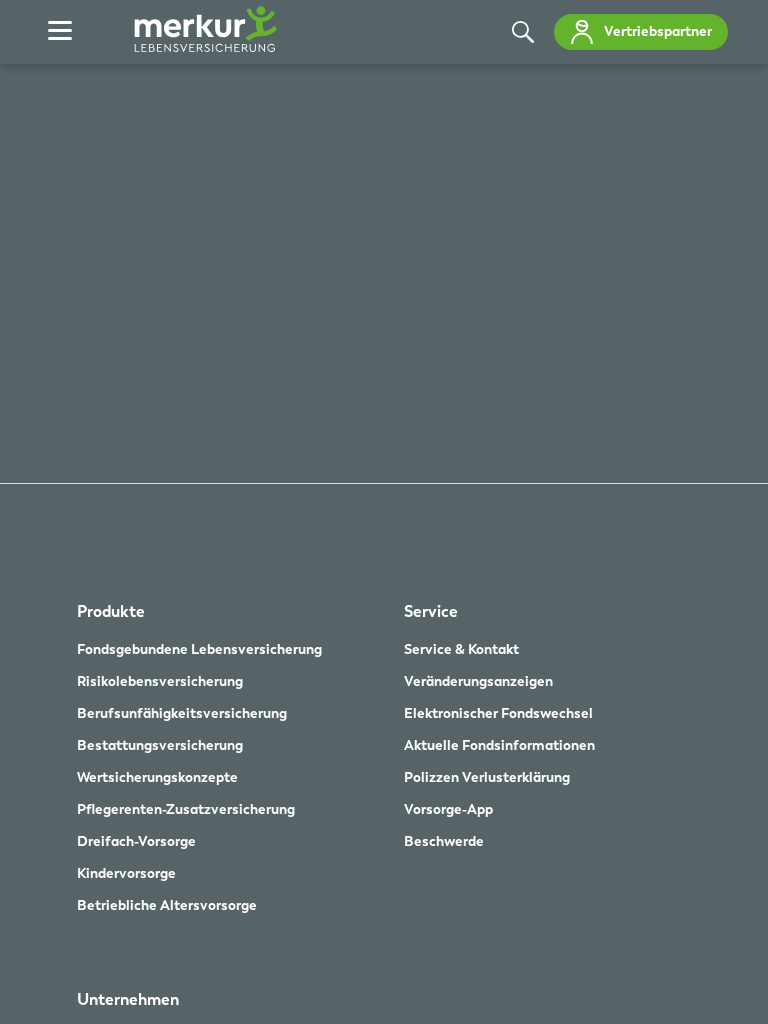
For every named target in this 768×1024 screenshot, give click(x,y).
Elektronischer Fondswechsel (498, 713)
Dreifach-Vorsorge (136, 841)
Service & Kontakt (461, 649)
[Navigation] (60, 32)
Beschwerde (444, 841)
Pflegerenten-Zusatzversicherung (186, 809)
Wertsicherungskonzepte (157, 777)
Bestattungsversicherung (160, 745)
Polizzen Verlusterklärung (487, 777)
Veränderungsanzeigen (478, 681)
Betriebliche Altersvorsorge (167, 905)
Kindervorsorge (126, 873)
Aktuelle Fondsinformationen (499, 745)
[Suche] (523, 32)
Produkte (111, 612)
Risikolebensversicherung (160, 681)
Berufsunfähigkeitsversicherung (182, 713)
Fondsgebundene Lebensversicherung (199, 649)
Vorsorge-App (448, 809)
